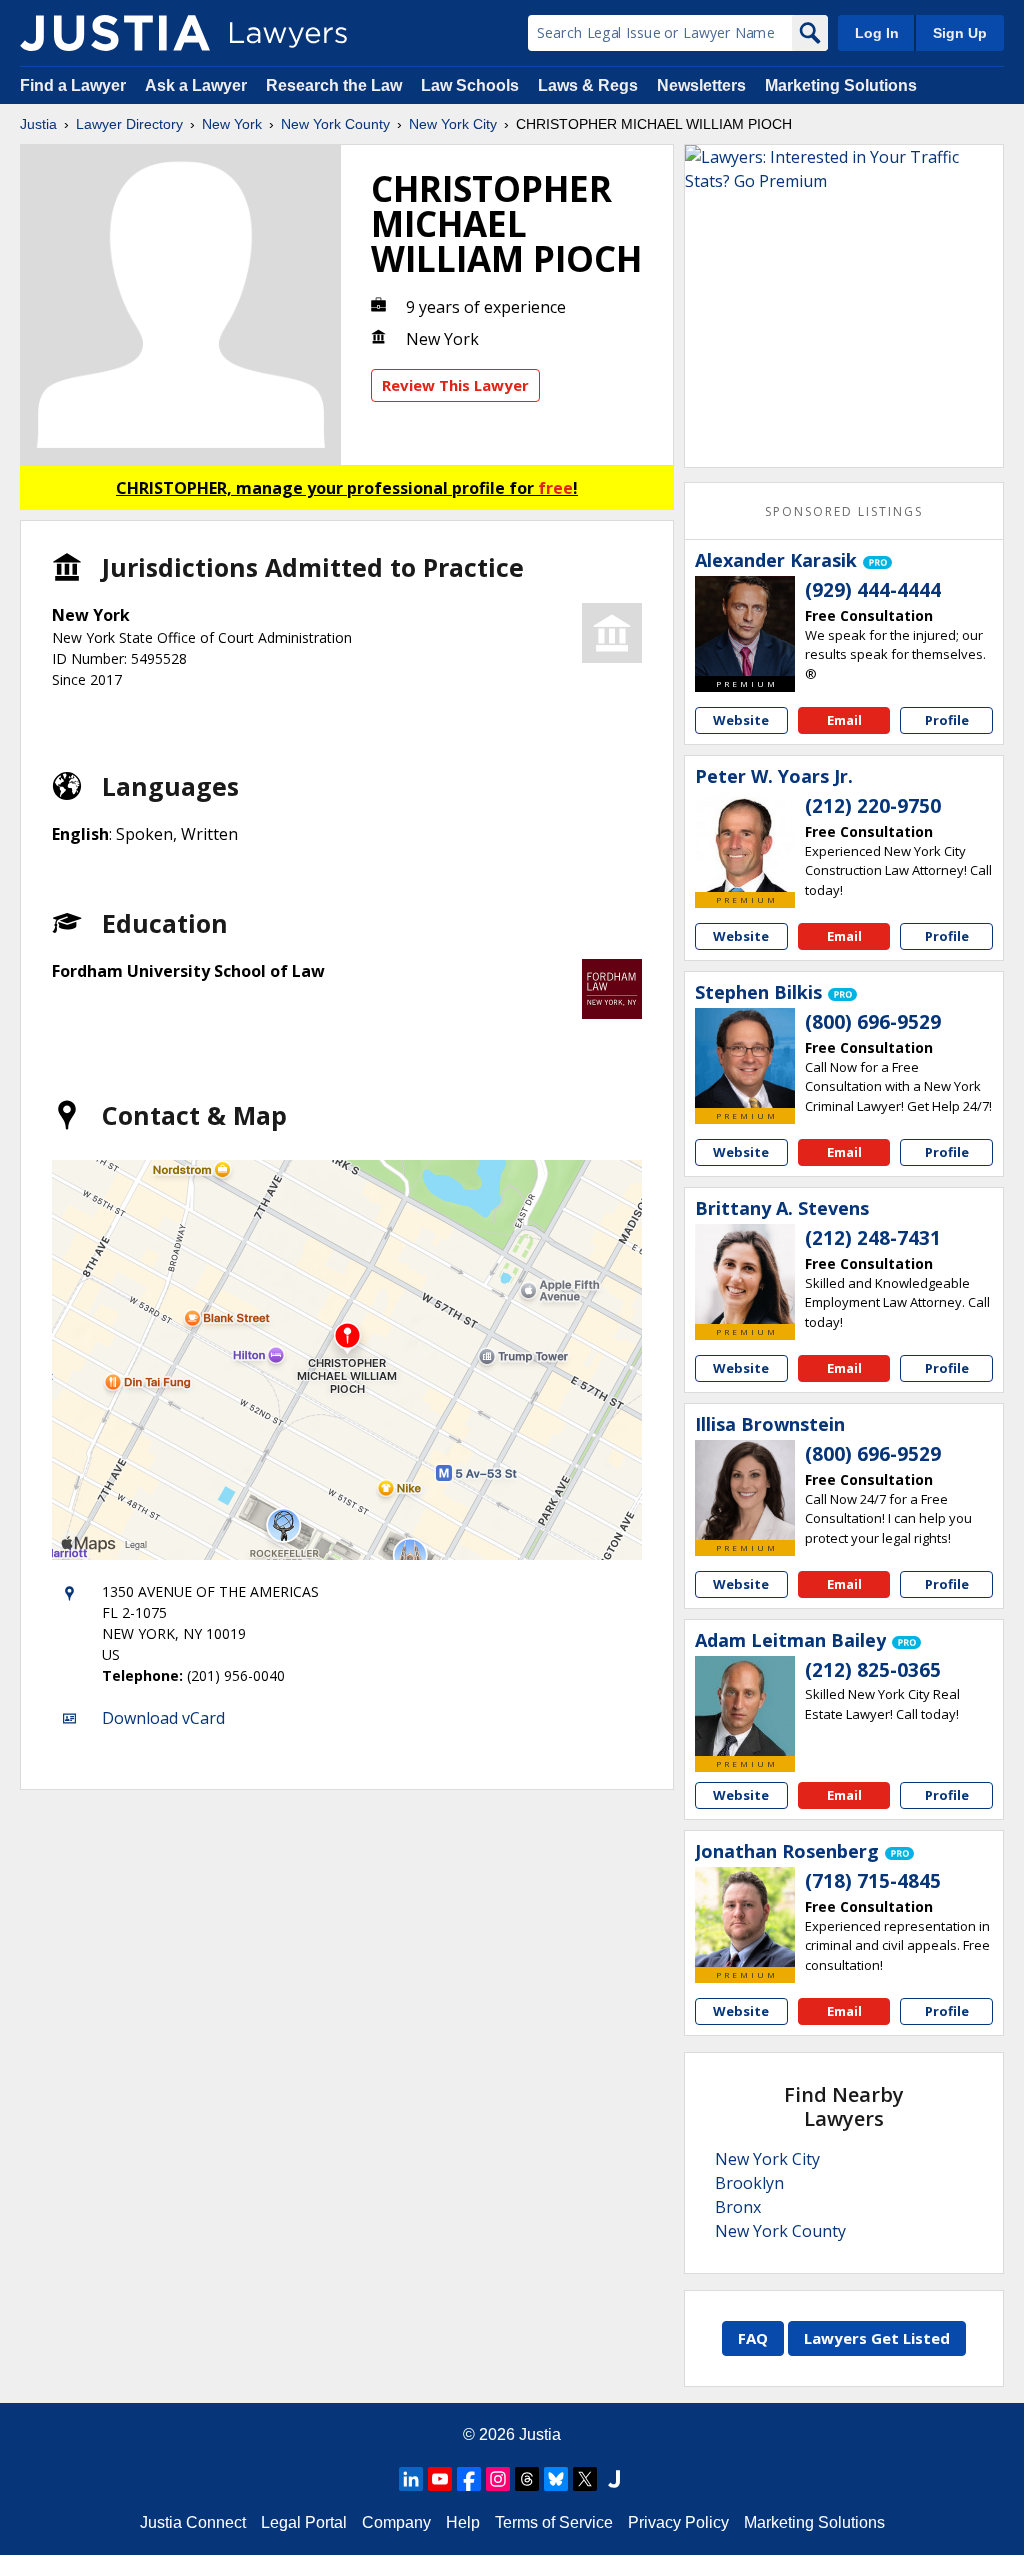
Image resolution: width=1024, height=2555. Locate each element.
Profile (947, 720)
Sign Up (960, 33)
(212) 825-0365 (873, 1670)
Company (396, 2522)
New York (232, 124)
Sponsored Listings (844, 511)
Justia (38, 124)
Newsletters (701, 85)
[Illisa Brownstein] (745, 1490)
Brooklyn (749, 2183)
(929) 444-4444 (873, 590)
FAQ (753, 2338)
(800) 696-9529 (873, 1022)
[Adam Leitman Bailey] (745, 1706)
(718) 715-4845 (873, 1881)
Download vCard (163, 1718)
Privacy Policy (678, 2522)
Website (741, 720)
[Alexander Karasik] (745, 626)
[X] (585, 2479)
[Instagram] (498, 2479)
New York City (453, 124)
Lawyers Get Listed (877, 2338)
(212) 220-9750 (873, 806)
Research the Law (334, 85)
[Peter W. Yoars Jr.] (745, 842)
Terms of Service (554, 2522)
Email (844, 720)
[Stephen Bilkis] (745, 1058)
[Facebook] (469, 2479)
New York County (335, 124)
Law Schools (470, 85)
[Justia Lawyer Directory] (115, 33)
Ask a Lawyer (198, 85)
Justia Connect (193, 2522)
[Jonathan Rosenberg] (745, 1917)
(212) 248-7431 (873, 1238)
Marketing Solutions (841, 85)
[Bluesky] (556, 2479)
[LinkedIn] (411, 2479)
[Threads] (527, 2479)
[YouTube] (440, 2479)
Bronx (738, 2207)
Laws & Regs (588, 85)
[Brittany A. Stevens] (745, 1274)
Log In (877, 33)
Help (463, 2522)
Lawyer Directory (129, 124)
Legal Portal (304, 2522)
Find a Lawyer (73, 85)
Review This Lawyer (455, 385)
